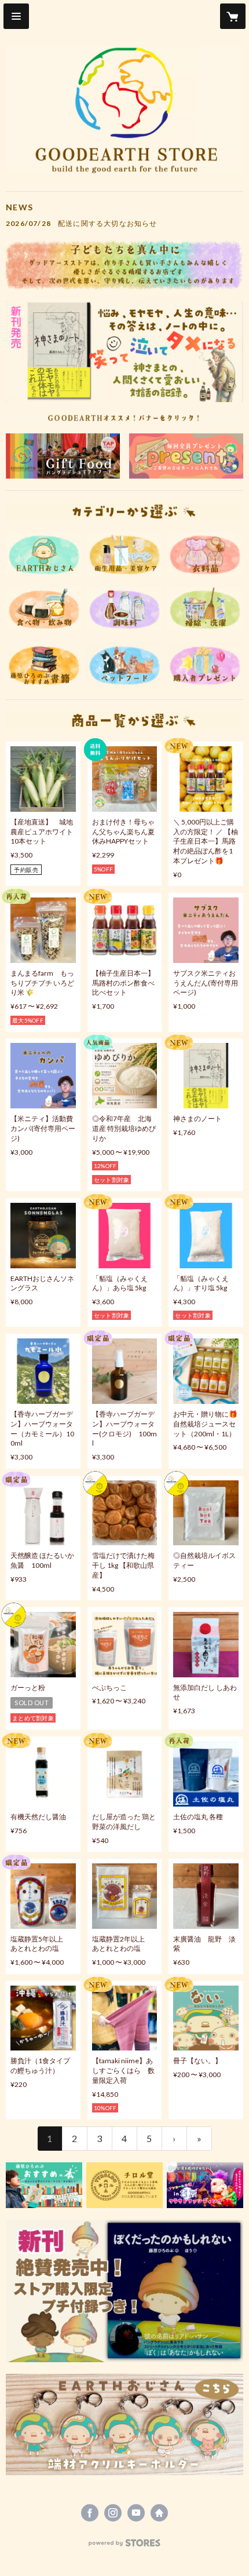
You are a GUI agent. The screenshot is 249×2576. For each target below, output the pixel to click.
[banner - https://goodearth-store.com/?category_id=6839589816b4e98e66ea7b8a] (186, 456)
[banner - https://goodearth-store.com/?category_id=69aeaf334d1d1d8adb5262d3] (124, 609)
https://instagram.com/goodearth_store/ (113, 2513)
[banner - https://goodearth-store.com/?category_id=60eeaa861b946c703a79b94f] (205, 554)
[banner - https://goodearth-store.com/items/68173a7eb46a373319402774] (124, 2291)
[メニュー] (16, 16)
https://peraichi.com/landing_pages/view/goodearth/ (159, 2513)
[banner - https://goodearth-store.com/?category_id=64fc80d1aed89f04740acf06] (44, 609)
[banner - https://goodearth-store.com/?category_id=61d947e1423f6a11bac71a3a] (124, 2185)
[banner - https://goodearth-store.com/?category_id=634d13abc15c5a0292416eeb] (44, 2185)
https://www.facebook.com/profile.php (90, 2513)
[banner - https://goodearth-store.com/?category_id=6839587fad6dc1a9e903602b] (124, 665)
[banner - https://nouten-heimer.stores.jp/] (205, 2185)
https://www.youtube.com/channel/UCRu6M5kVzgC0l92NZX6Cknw (136, 2513)
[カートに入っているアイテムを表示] (233, 16)
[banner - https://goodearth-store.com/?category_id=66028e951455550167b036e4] (124, 2424)
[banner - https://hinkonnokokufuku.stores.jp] (63, 456)
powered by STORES (125, 2546)
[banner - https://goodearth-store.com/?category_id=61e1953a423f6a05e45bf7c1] (124, 554)
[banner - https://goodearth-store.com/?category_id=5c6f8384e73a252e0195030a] (44, 554)
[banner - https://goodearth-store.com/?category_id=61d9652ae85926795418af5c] (205, 609)
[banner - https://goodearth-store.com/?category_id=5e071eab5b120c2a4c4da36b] (44, 665)
